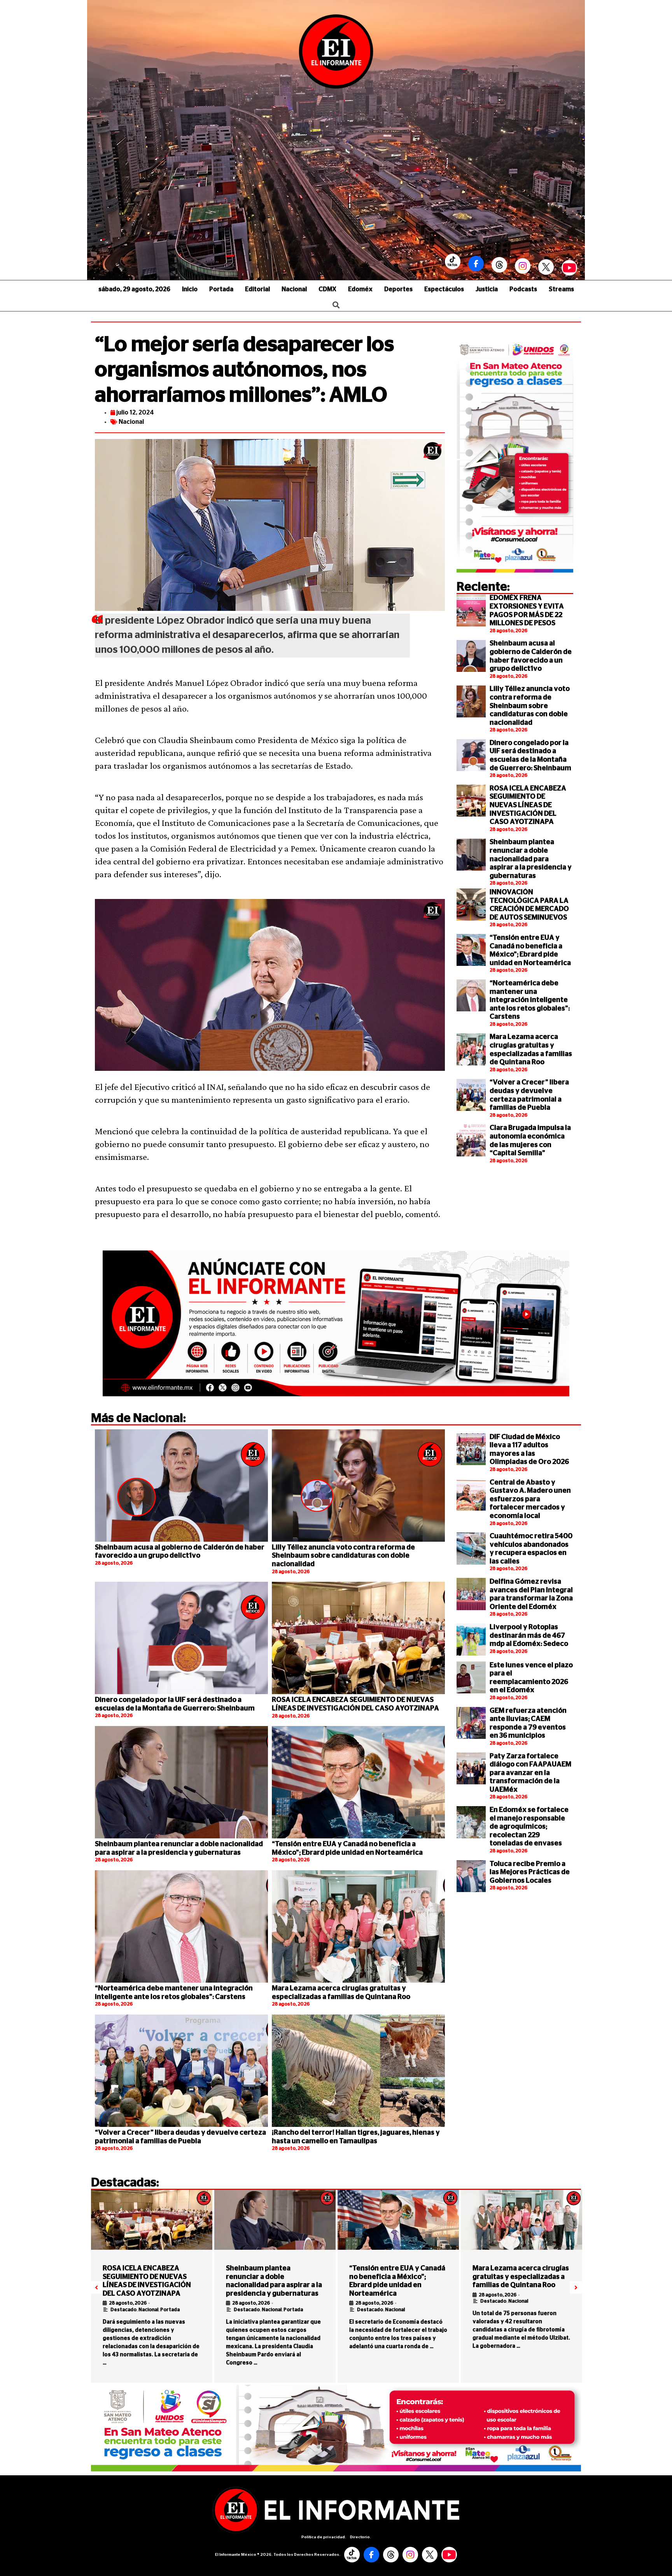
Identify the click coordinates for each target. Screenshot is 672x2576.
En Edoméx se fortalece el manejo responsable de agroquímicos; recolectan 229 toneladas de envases (529, 1827)
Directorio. (360, 2537)
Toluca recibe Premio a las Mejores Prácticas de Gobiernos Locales (530, 1872)
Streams (561, 289)
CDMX (327, 289)
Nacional (294, 289)
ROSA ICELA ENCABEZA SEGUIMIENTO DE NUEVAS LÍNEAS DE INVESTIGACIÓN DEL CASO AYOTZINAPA (528, 805)
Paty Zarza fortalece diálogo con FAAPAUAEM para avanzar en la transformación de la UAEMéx (530, 1773)
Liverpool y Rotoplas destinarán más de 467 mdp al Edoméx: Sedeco (529, 1636)
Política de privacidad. (324, 2537)
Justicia (487, 289)
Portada (221, 289)
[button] (96, 2287)
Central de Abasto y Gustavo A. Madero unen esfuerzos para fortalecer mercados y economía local (530, 1499)
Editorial (257, 289)
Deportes (398, 289)
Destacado (123, 2310)
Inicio (190, 289)
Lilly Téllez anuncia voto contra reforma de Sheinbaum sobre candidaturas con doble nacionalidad (530, 706)
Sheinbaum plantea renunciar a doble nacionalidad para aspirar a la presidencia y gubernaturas (531, 859)
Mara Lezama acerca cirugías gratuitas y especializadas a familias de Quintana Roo (521, 2277)
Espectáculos (444, 289)
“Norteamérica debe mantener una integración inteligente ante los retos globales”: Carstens (530, 1000)
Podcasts (523, 289)
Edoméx (360, 289)
